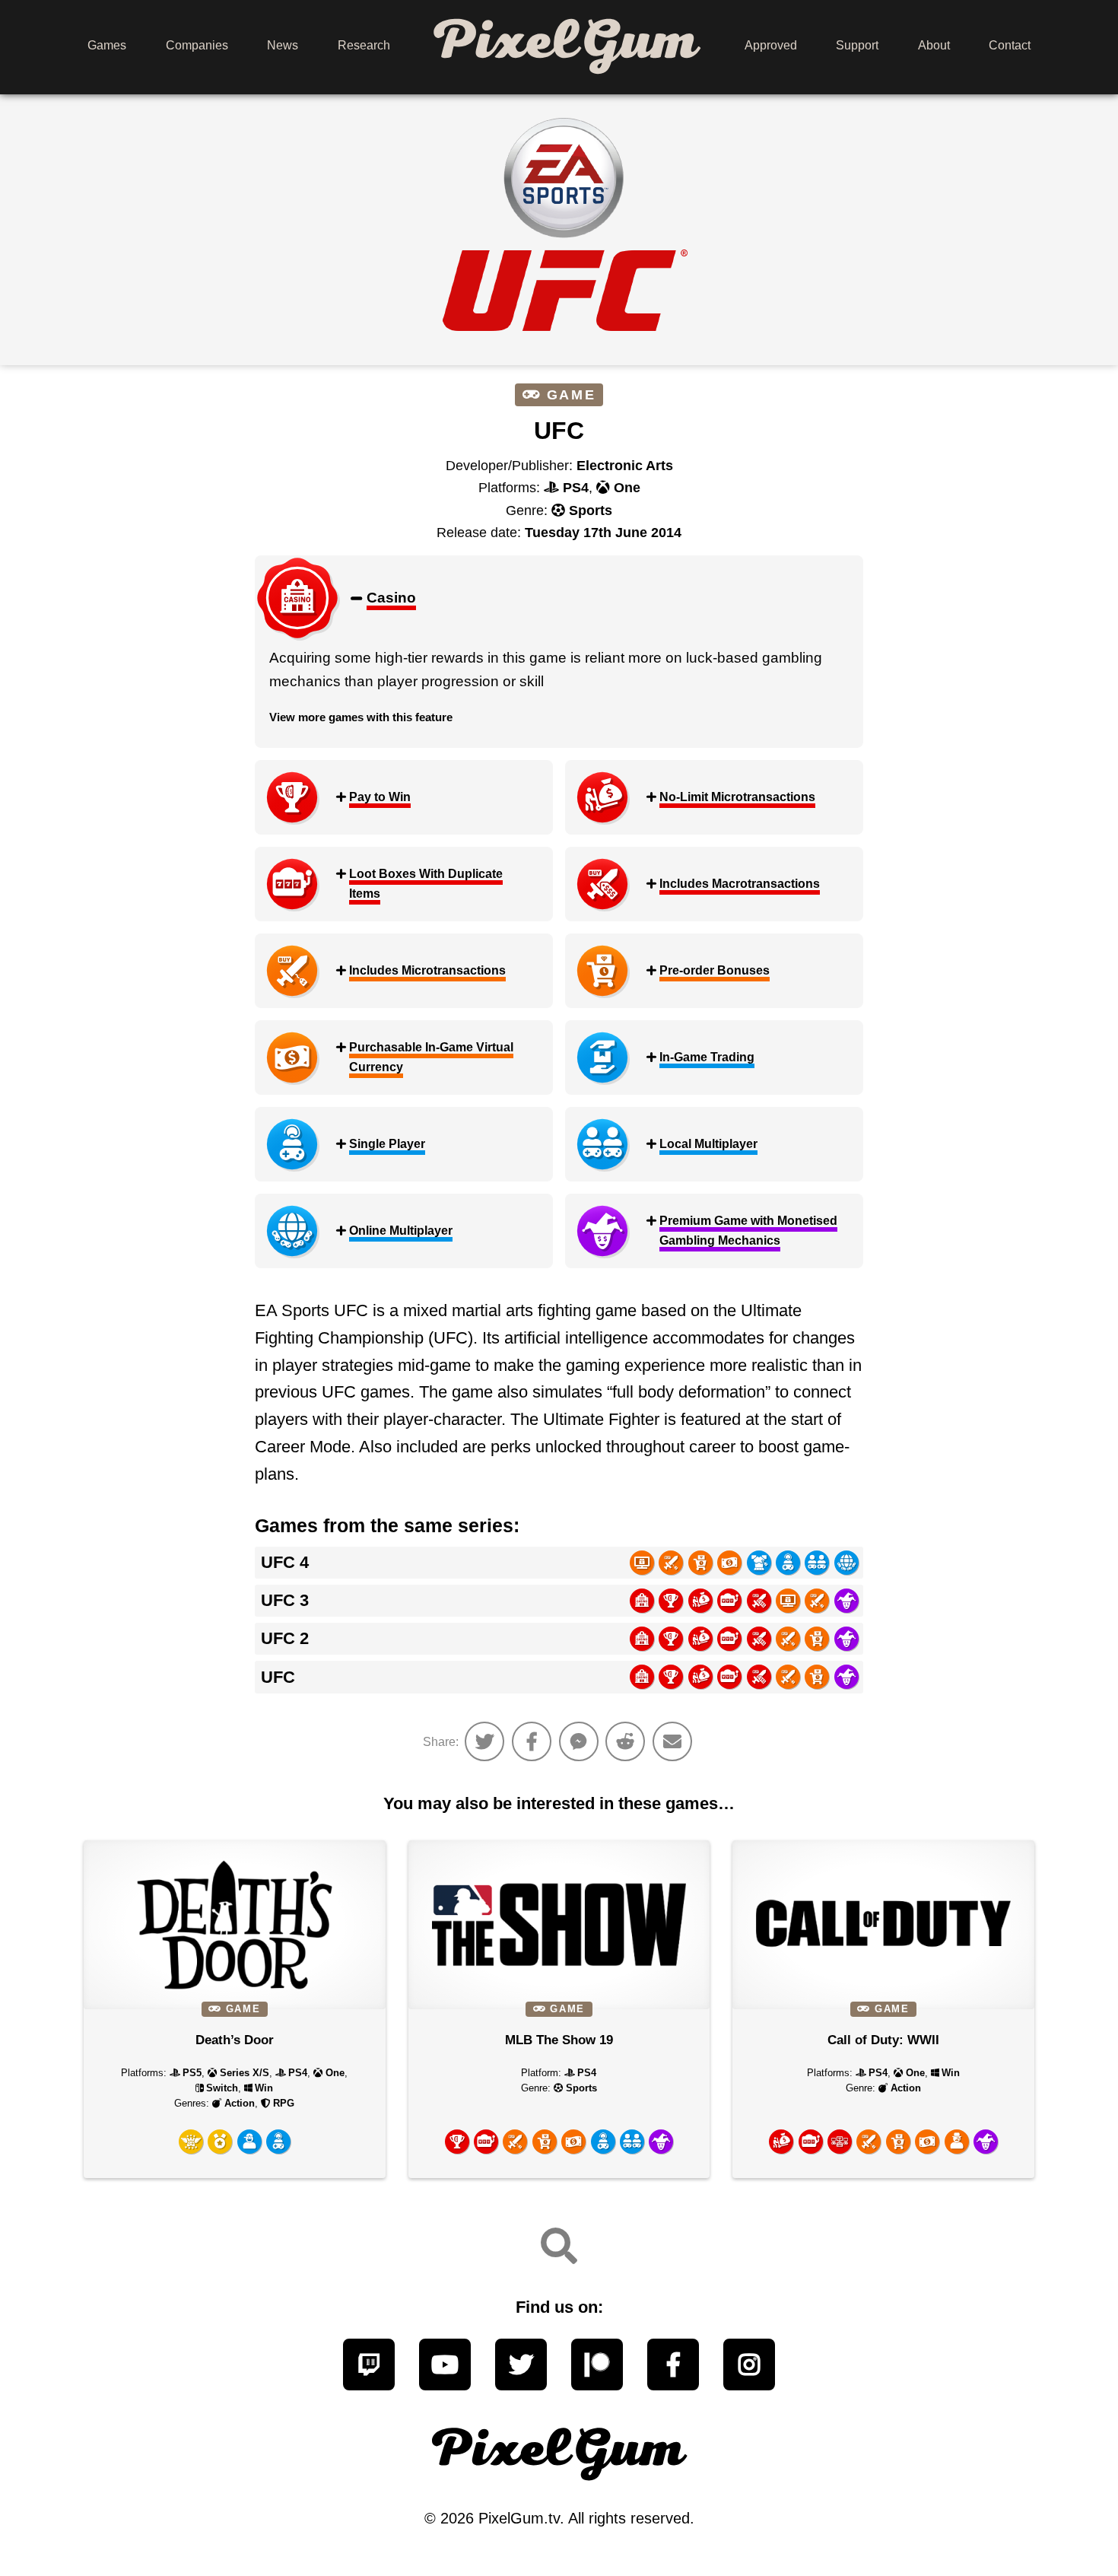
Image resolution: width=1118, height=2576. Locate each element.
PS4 (576, 488)
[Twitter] (521, 2365)
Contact (1010, 45)
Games (107, 45)
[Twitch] (369, 2365)
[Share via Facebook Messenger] (579, 1741)
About (934, 45)
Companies (197, 45)
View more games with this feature (361, 717)
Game (571, 395)
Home (567, 45)
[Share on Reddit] (625, 1741)
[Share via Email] (672, 1741)
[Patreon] (597, 2365)
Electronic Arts (625, 466)
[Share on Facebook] (532, 1741)
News (283, 45)
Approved (771, 45)
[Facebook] (673, 2365)
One (627, 488)
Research (364, 45)
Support (857, 45)
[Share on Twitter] (484, 1741)
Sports (591, 510)
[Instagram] (749, 2365)
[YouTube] (445, 2365)
